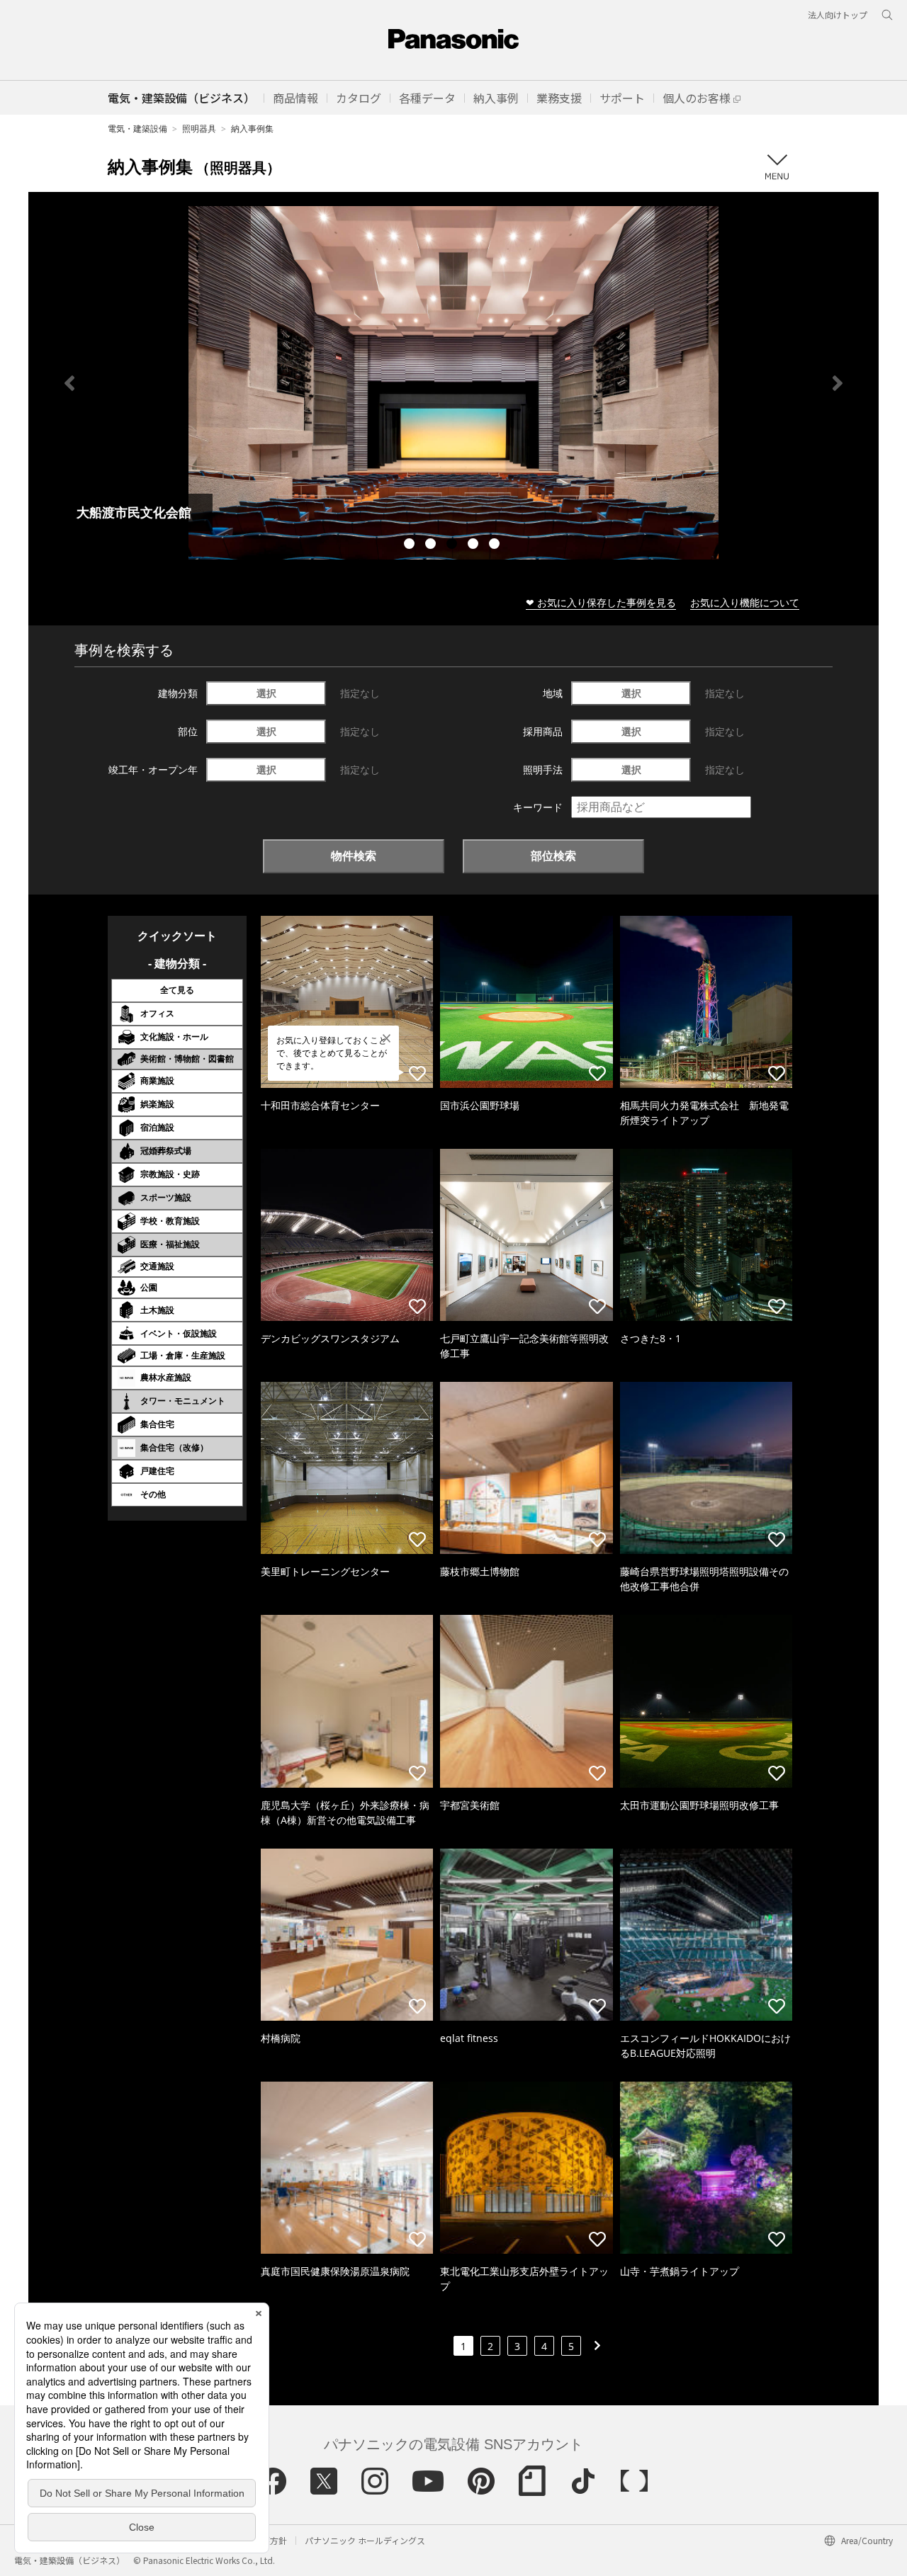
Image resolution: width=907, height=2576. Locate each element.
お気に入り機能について (745, 602)
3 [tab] (453, 545)
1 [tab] (411, 545)
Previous (69, 383)
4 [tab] (475, 545)
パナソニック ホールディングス (365, 2540)
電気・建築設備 (137, 129)
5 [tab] (496, 545)
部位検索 (553, 856)
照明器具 (199, 129)
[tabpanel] (453, 383)
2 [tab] (432, 545)
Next (838, 383)
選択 (266, 693)
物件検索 (354, 856)
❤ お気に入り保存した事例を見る (601, 602)
